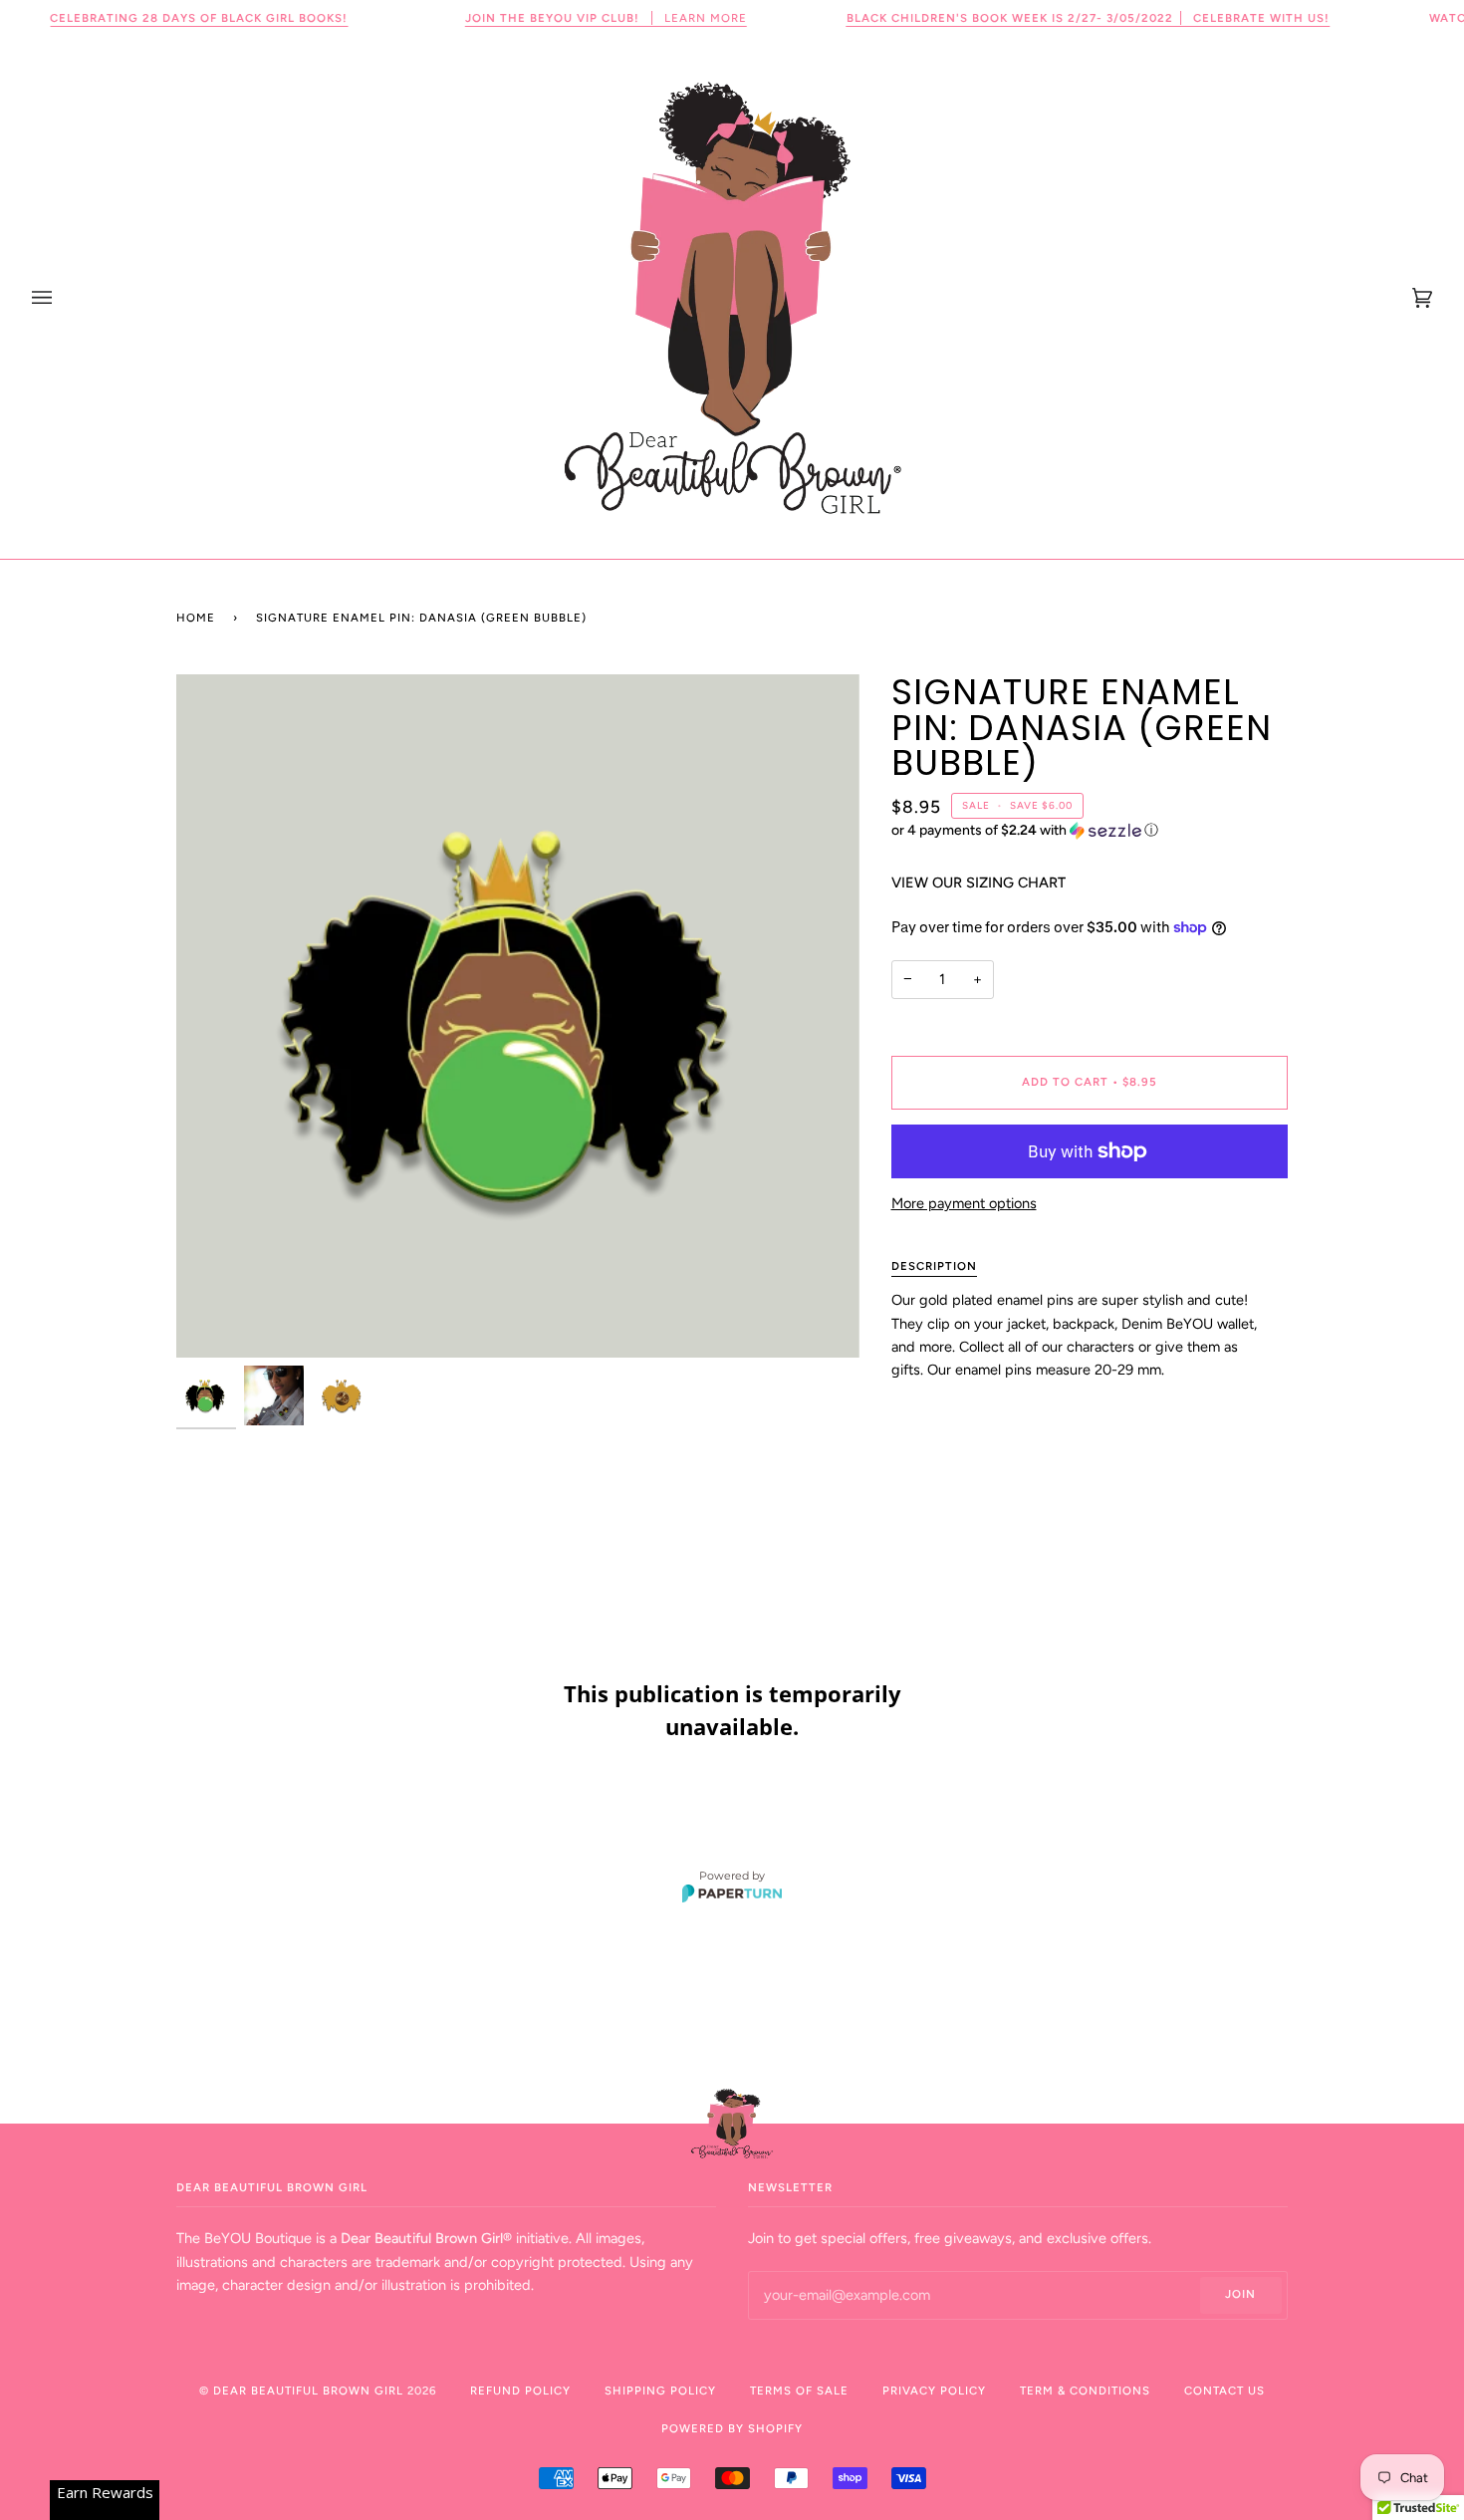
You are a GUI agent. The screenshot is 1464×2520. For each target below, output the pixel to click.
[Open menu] (62, 297)
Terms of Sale (799, 2391)
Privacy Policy (934, 2391)
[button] (1090, 831)
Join (1240, 2294)
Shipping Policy (660, 2391)
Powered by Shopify (732, 2428)
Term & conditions (1085, 2391)
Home (196, 618)
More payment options (964, 1203)
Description (934, 1266)
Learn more (606, 18)
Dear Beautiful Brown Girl (310, 2391)
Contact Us (1224, 2391)
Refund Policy (520, 2391)
